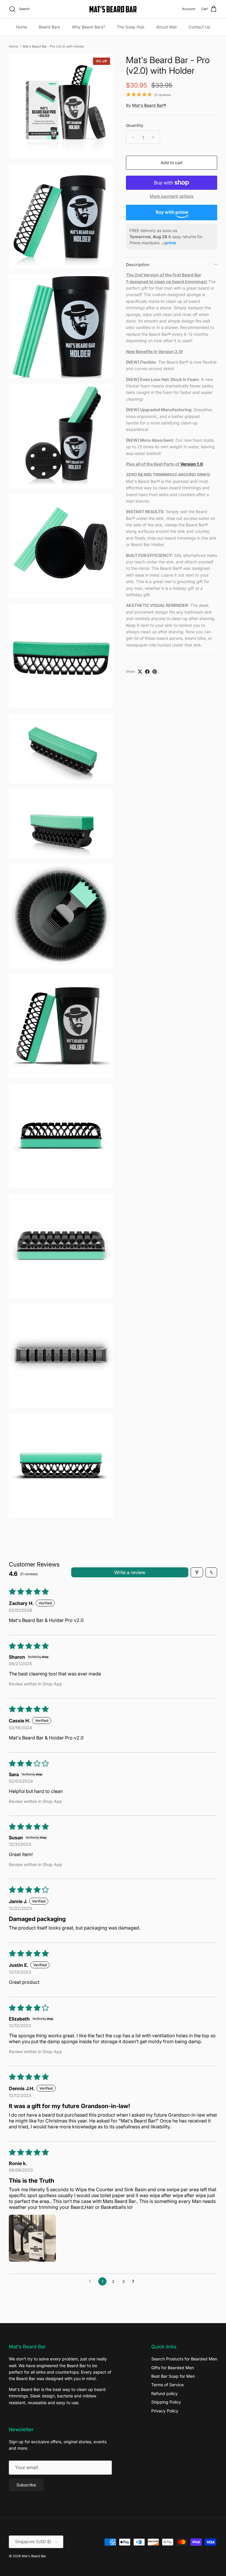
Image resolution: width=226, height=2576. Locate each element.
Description (138, 265)
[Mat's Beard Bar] (113, 9)
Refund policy (164, 2393)
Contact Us (199, 27)
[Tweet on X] (140, 672)
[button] (32, 2238)
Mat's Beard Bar (34, 2556)
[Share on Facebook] (147, 672)
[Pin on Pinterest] (155, 672)
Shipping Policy (166, 2402)
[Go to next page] (135, 2281)
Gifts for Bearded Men (173, 2368)
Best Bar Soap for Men (173, 2376)
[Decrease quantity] (131, 137)
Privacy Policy (165, 2411)
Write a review (130, 1572)
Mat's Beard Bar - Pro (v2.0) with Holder (53, 46)
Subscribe (26, 2485)
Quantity (135, 125)
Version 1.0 (192, 464)
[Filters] (197, 1572)
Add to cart (172, 163)
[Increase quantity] (155, 137)
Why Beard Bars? (88, 27)
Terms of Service (167, 2385)
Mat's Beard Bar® (149, 105)
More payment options (172, 196)
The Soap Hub (131, 27)
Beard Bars (49, 27)
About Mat (167, 27)
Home (21, 27)
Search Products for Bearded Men (184, 2359)
